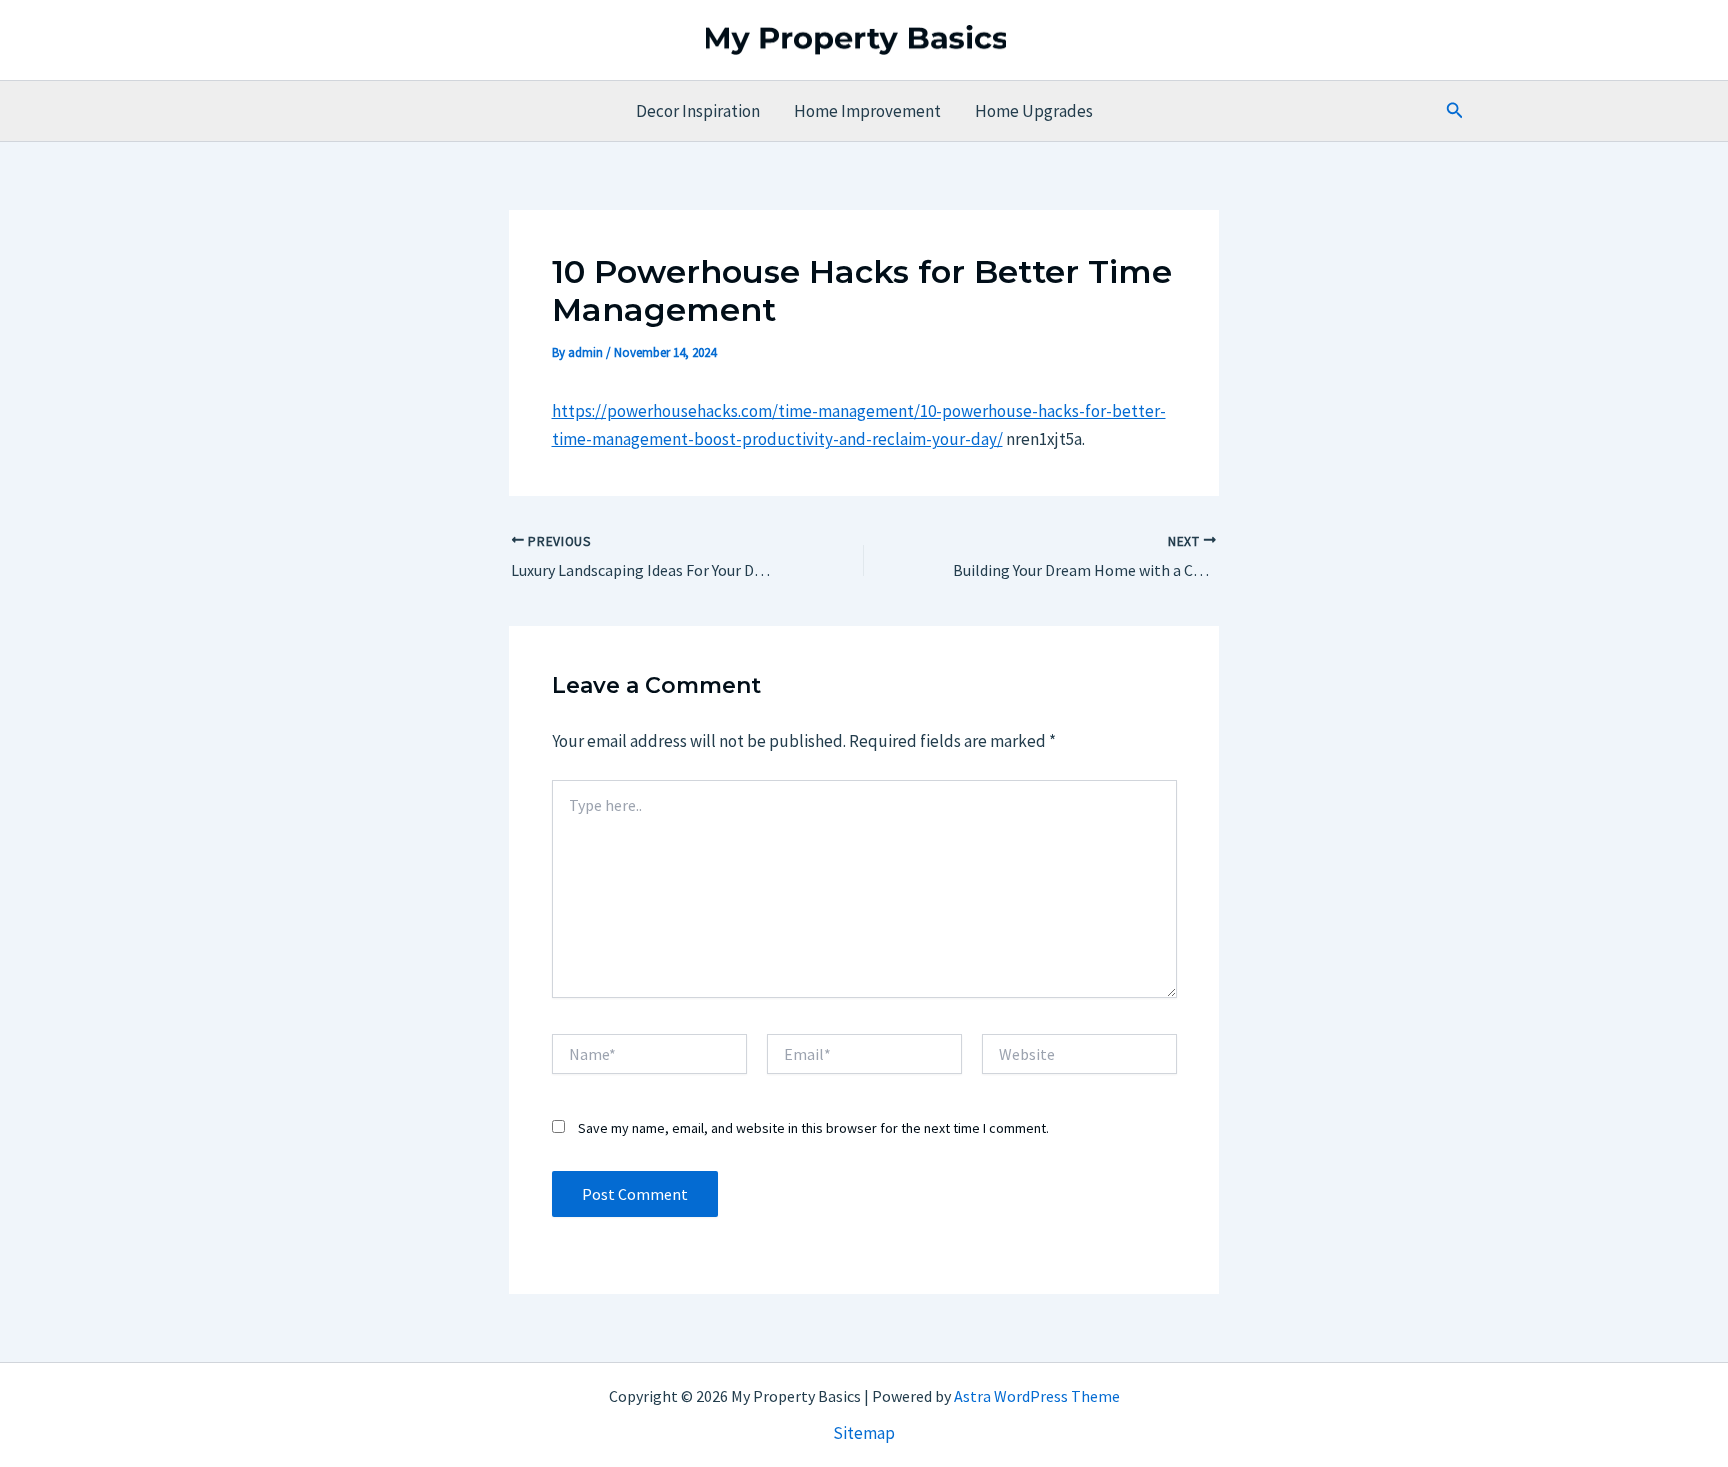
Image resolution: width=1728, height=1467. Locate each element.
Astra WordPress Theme (1037, 1396)
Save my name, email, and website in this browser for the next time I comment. (813, 1128)
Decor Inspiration (698, 111)
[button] (1455, 111)
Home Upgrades (1034, 111)
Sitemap (864, 1433)
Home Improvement (867, 111)
